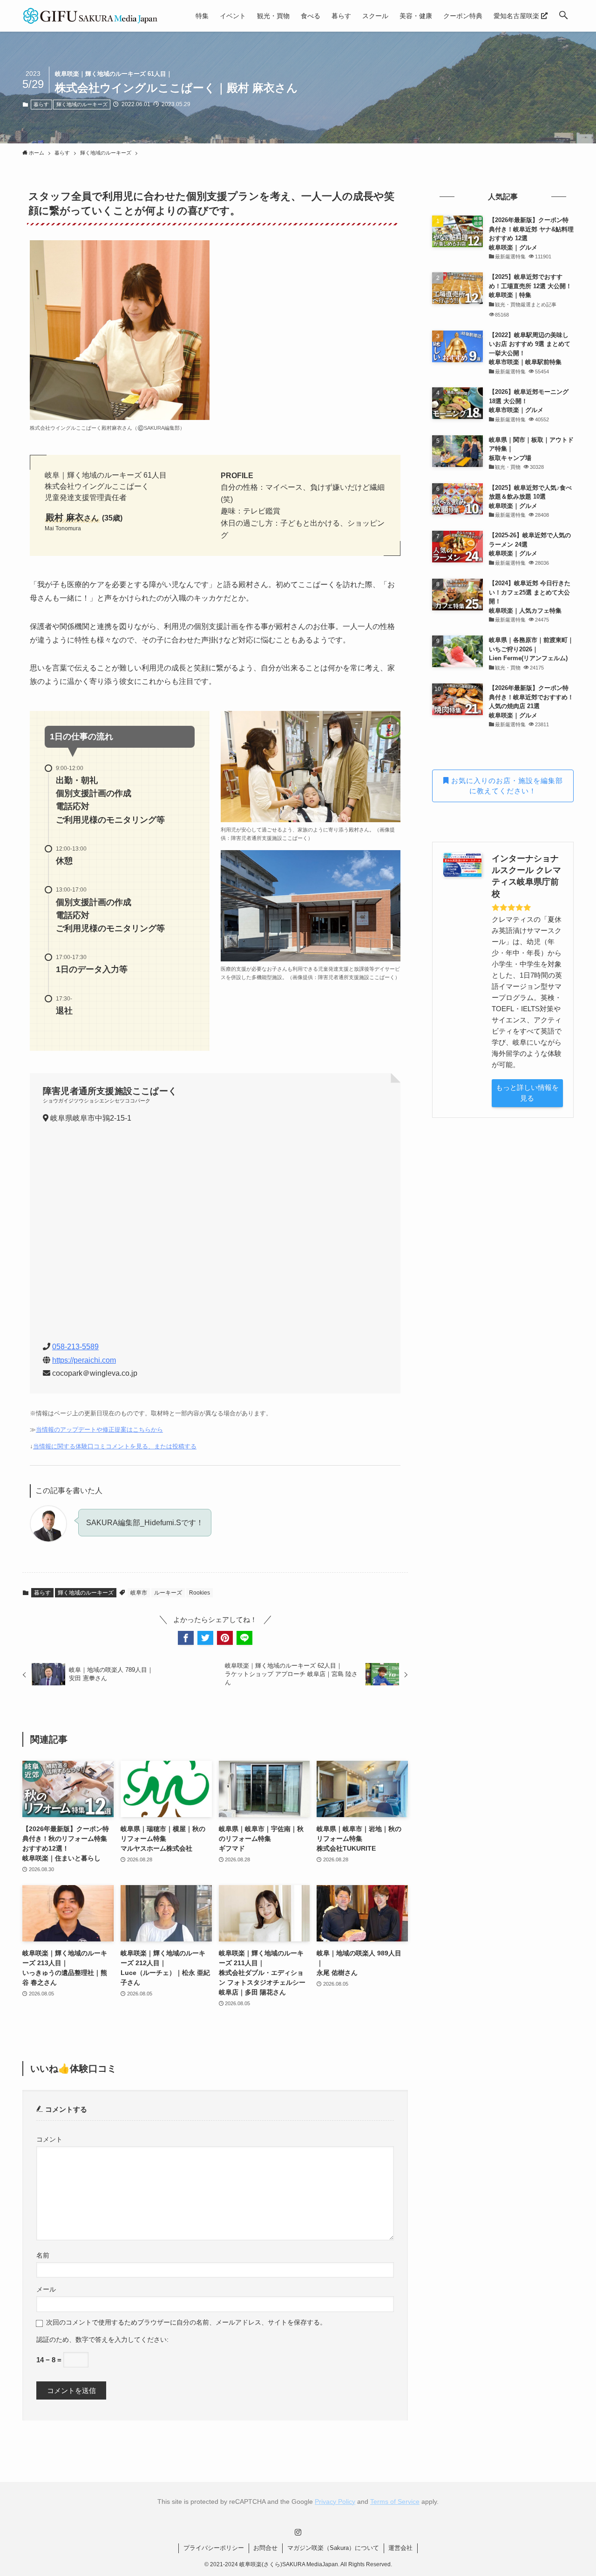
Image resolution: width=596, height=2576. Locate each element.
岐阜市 (139, 1593)
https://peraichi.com (84, 1360)
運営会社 (400, 2548)
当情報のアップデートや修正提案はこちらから (99, 1430)
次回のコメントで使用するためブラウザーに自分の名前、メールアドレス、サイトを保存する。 (186, 2322)
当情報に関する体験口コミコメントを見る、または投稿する (115, 1446)
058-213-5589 (75, 1347)
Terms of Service (395, 2502)
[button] (563, 16)
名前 (43, 2255)
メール (46, 2289)
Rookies (200, 1593)
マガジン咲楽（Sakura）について (333, 2548)
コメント (49, 2140)
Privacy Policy (335, 2502)
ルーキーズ (168, 1593)
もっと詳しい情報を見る (527, 1093)
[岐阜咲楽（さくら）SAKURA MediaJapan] (91, 16)
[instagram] (298, 2532)
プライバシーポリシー (214, 2548)
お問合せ (265, 2548)
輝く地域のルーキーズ (82, 104)
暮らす (41, 104)
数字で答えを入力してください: (122, 2340)
